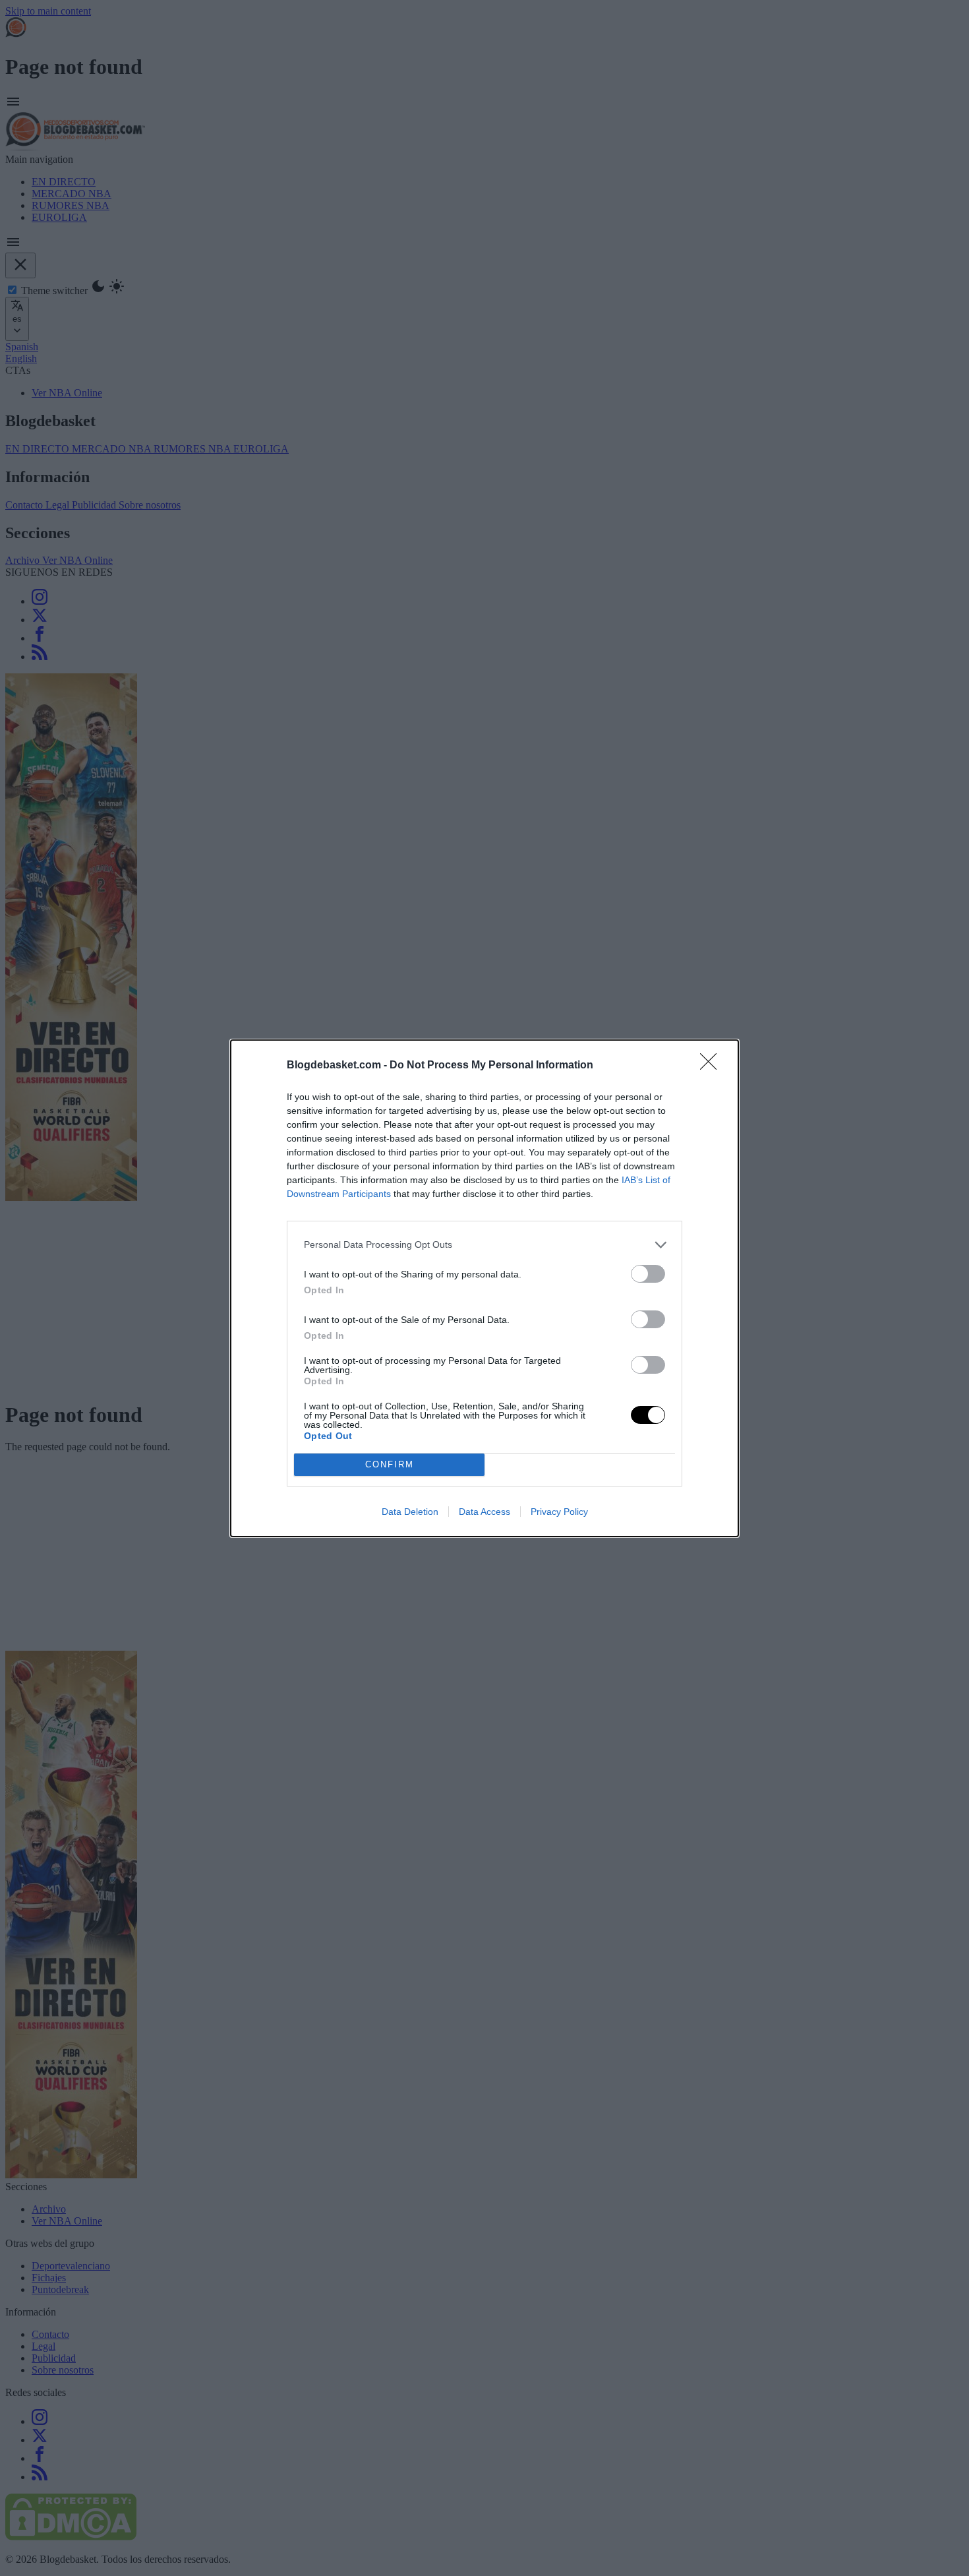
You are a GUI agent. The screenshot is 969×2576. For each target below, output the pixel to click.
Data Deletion (410, 1512)
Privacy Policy (559, 1512)
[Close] (713, 1066)
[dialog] (484, 1288)
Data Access (484, 1512)
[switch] (648, 1274)
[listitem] (484, 1245)
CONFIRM (390, 1464)
